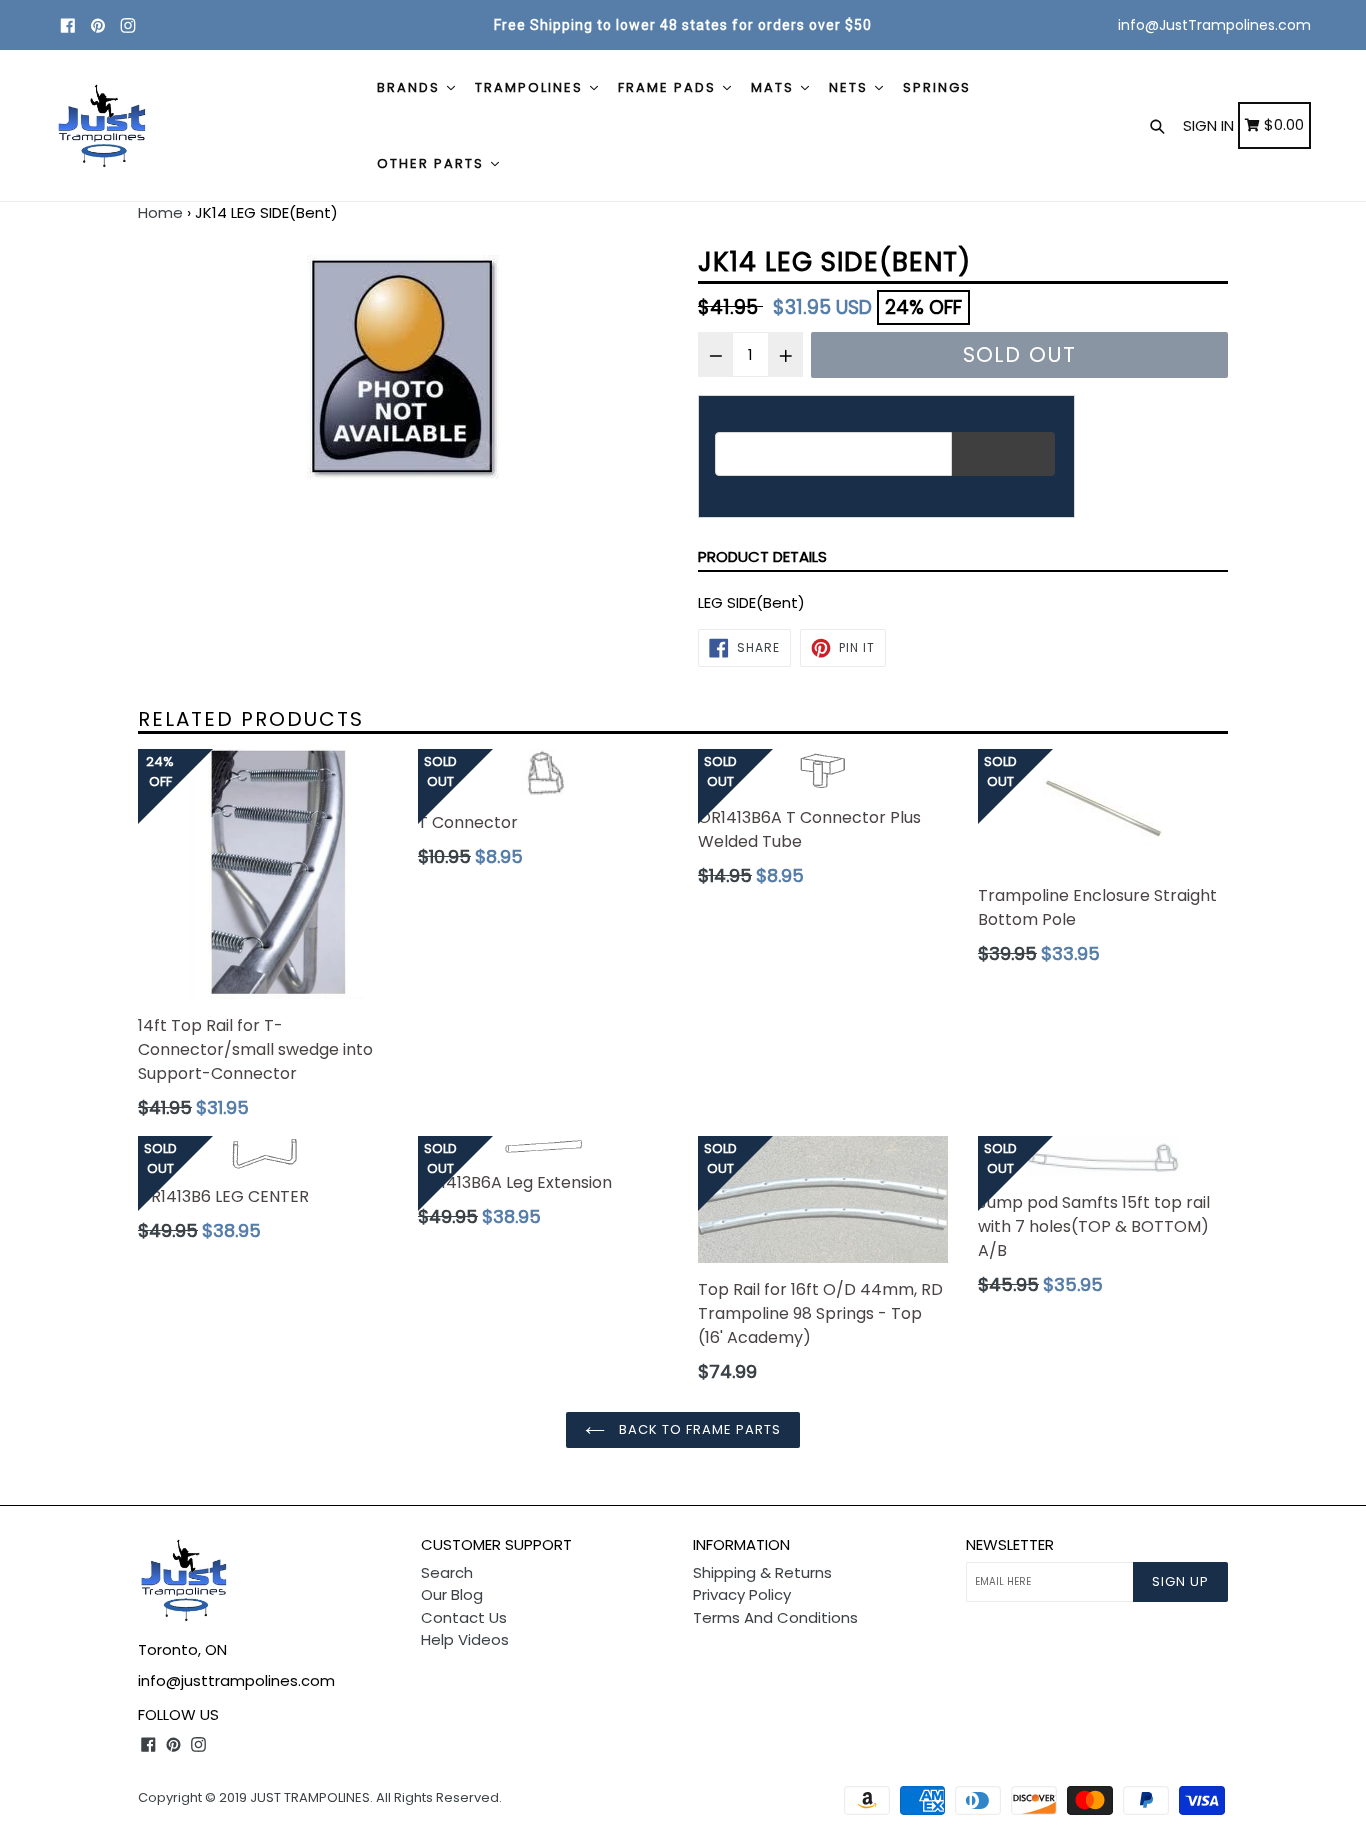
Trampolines (531, 87)
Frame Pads (669, 87)
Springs (937, 87)
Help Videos (465, 1639)
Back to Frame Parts (698, 1429)
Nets (851, 87)
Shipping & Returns (762, 1572)
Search (447, 1572)
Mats (775, 87)
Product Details (762, 556)
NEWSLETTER (1010, 1545)
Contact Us (464, 1617)
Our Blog (452, 1594)
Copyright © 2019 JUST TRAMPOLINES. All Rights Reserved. (320, 1797)
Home (160, 212)
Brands (411, 87)
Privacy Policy (742, 1594)
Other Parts (433, 163)
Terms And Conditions (775, 1617)
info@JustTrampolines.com (1214, 25)
